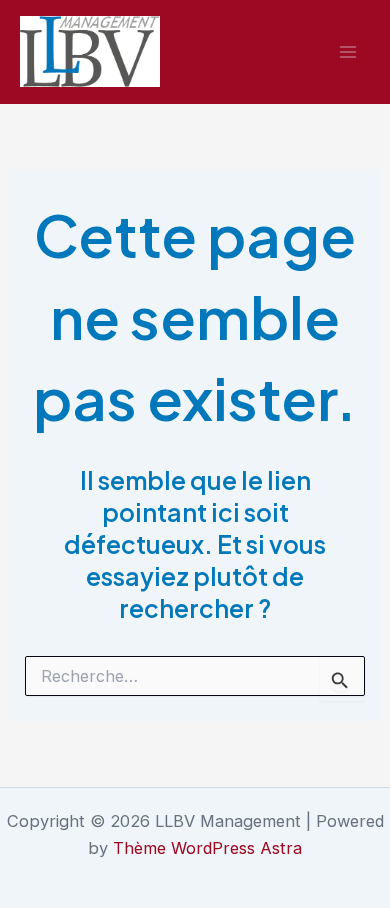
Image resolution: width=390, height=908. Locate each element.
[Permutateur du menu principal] (347, 51)
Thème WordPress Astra (207, 848)
